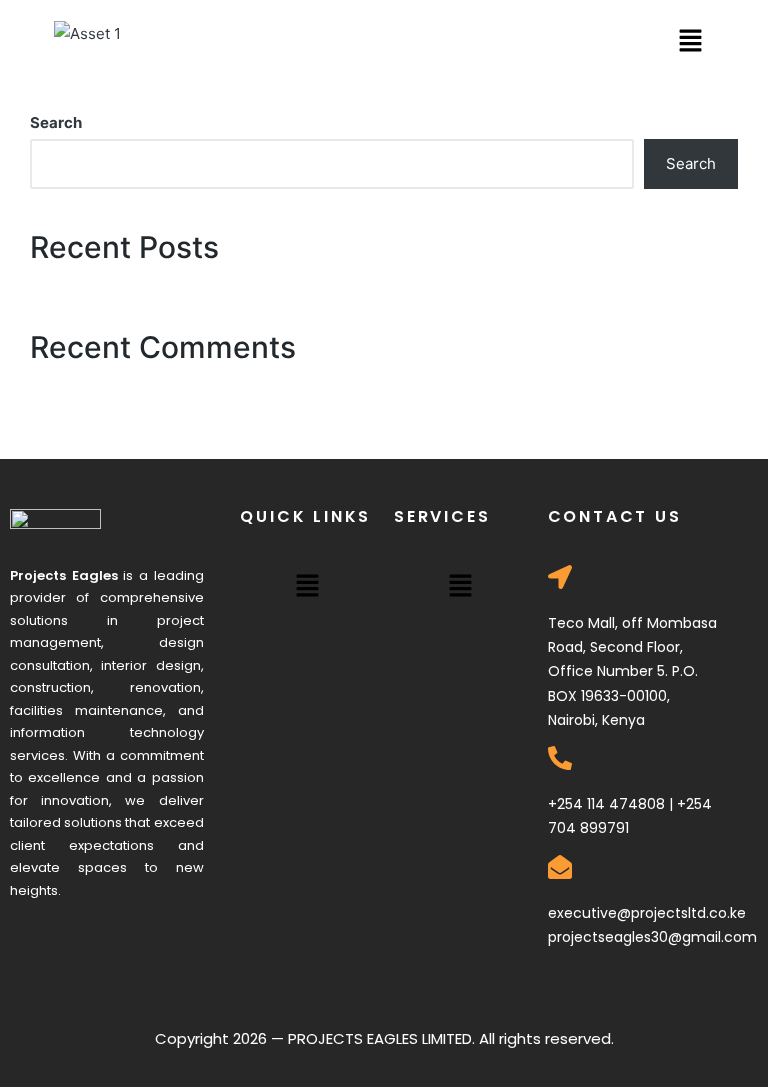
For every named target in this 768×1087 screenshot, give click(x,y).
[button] (690, 41)
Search (56, 122)
